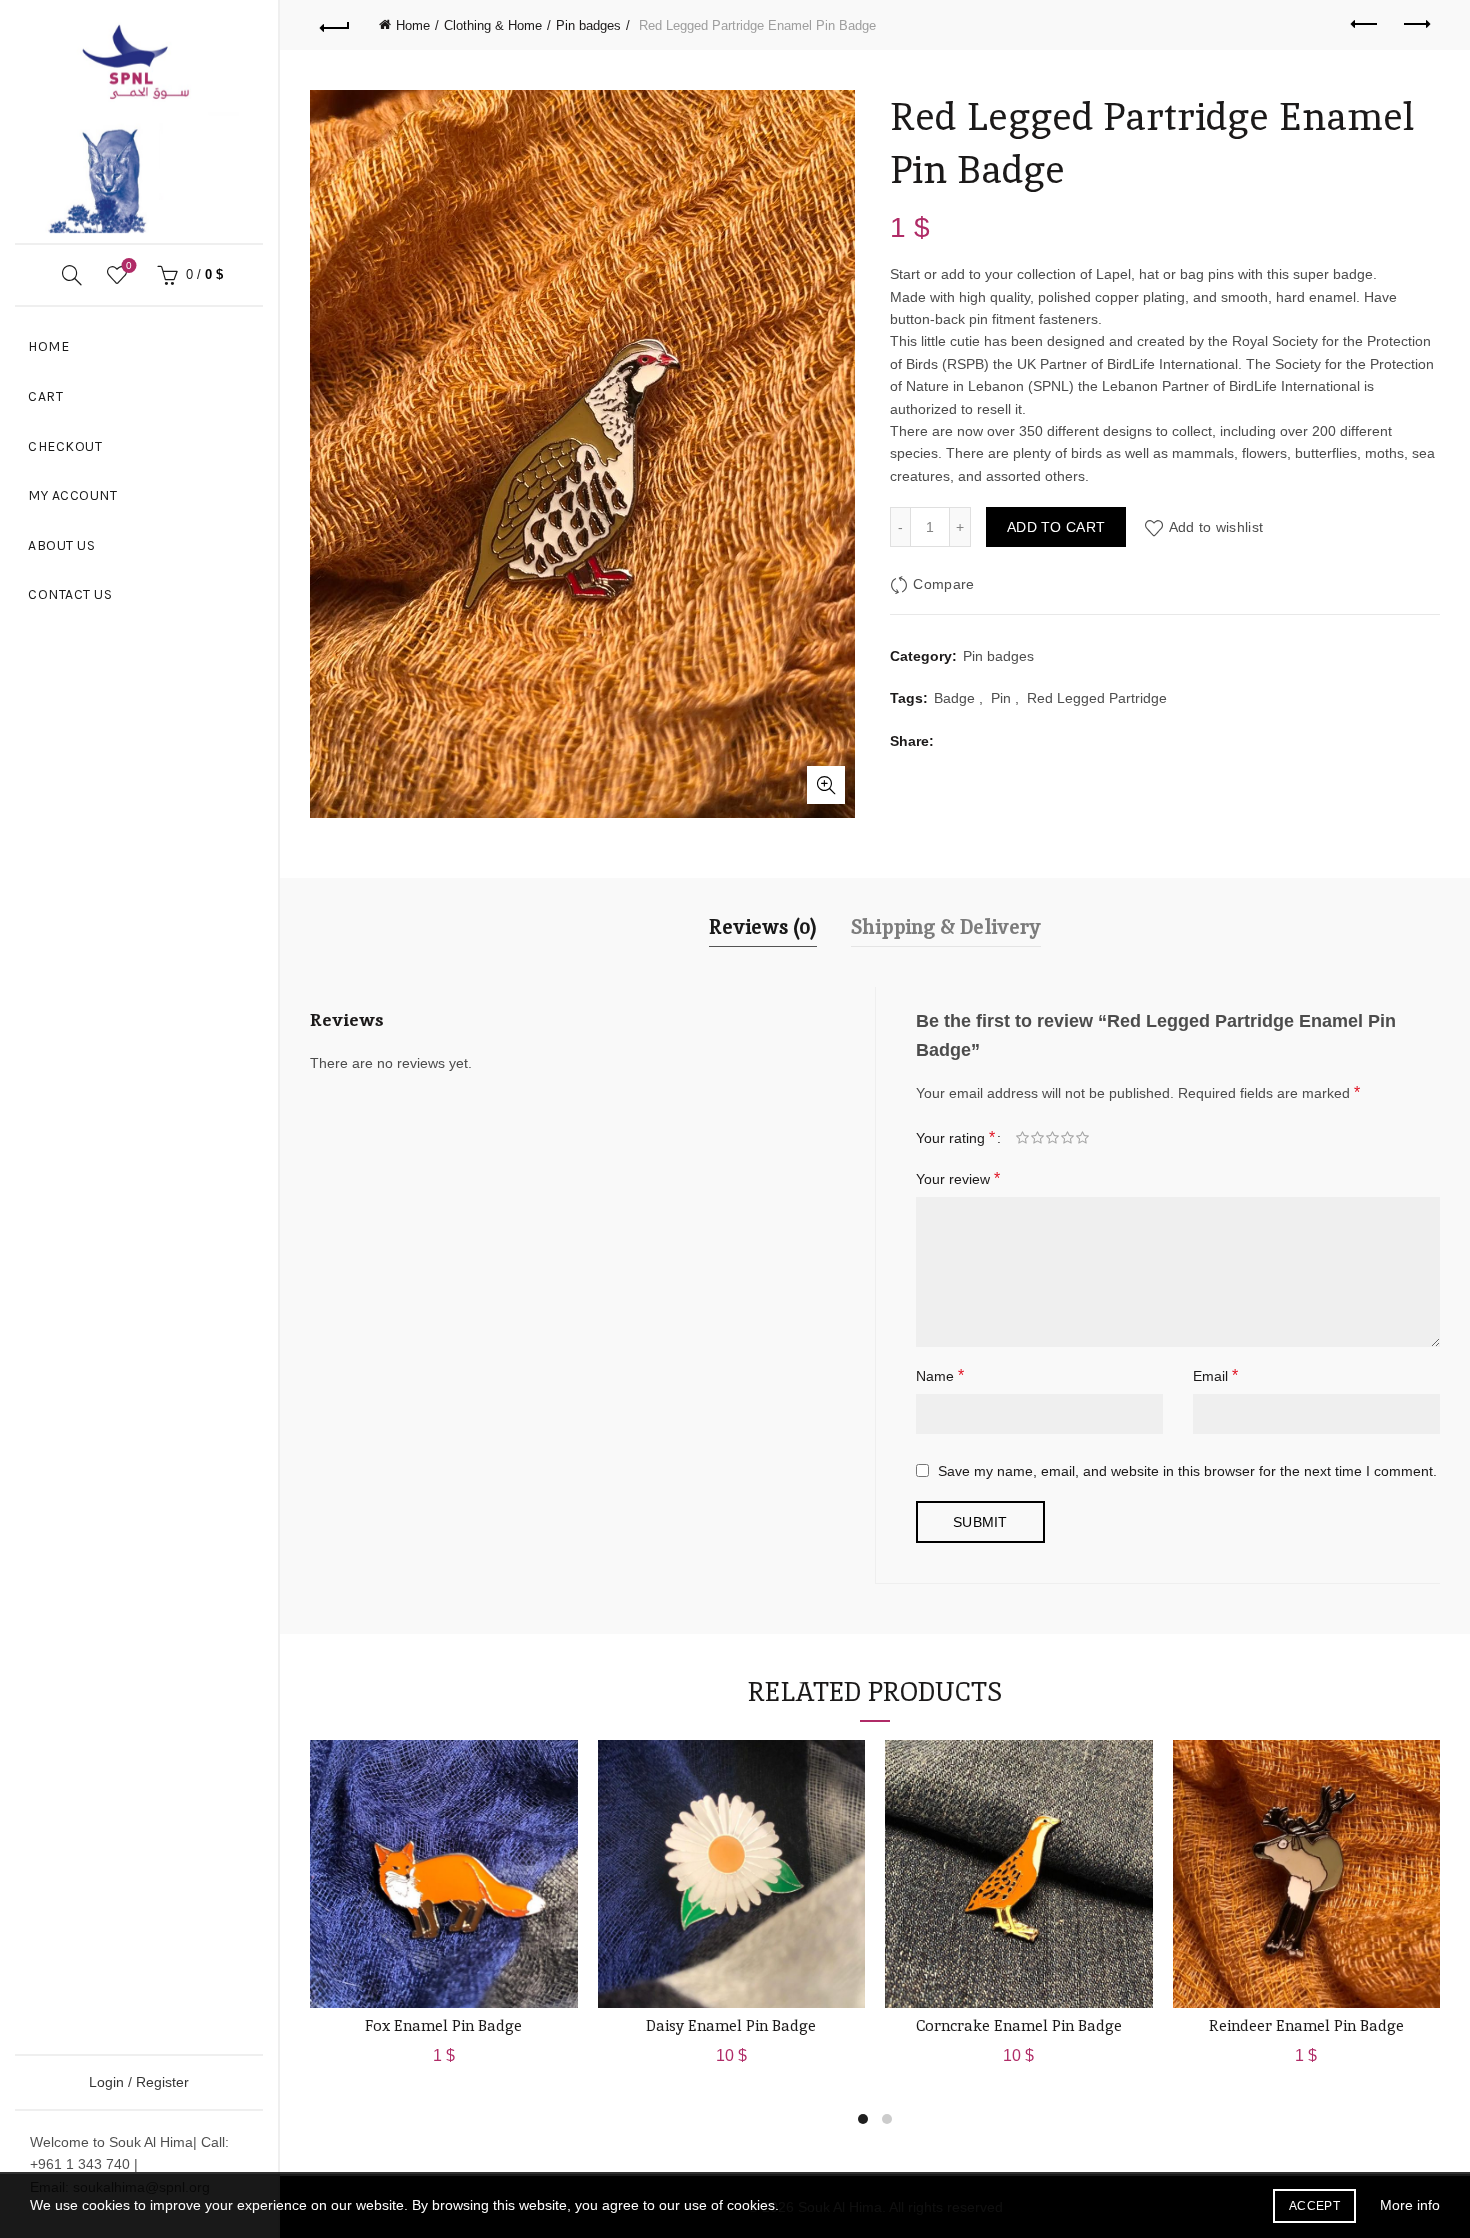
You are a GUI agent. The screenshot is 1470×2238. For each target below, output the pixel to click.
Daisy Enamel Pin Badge (731, 2025)
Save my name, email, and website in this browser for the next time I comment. (1187, 1471)
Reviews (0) (763, 927)
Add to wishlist (1216, 527)
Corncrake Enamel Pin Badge (1019, 2025)
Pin (1001, 698)
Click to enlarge (826, 785)
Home (48, 346)
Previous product (1365, 25)
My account (72, 495)
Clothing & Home (493, 25)
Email (1215, 1375)
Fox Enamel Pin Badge (443, 2025)
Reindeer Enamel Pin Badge (1306, 2025)
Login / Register (139, 2082)
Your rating (955, 1137)
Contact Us (70, 594)
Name (940, 1375)
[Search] (72, 275)
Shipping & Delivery (946, 927)
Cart (45, 396)
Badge (954, 698)
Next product (1415, 25)
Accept (1314, 2206)
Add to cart (1056, 527)
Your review (958, 1178)
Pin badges (588, 25)
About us (61, 545)
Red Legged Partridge (1097, 698)
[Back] (335, 25)
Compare (943, 584)
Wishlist (129, 265)
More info (1410, 2205)
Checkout (65, 446)
